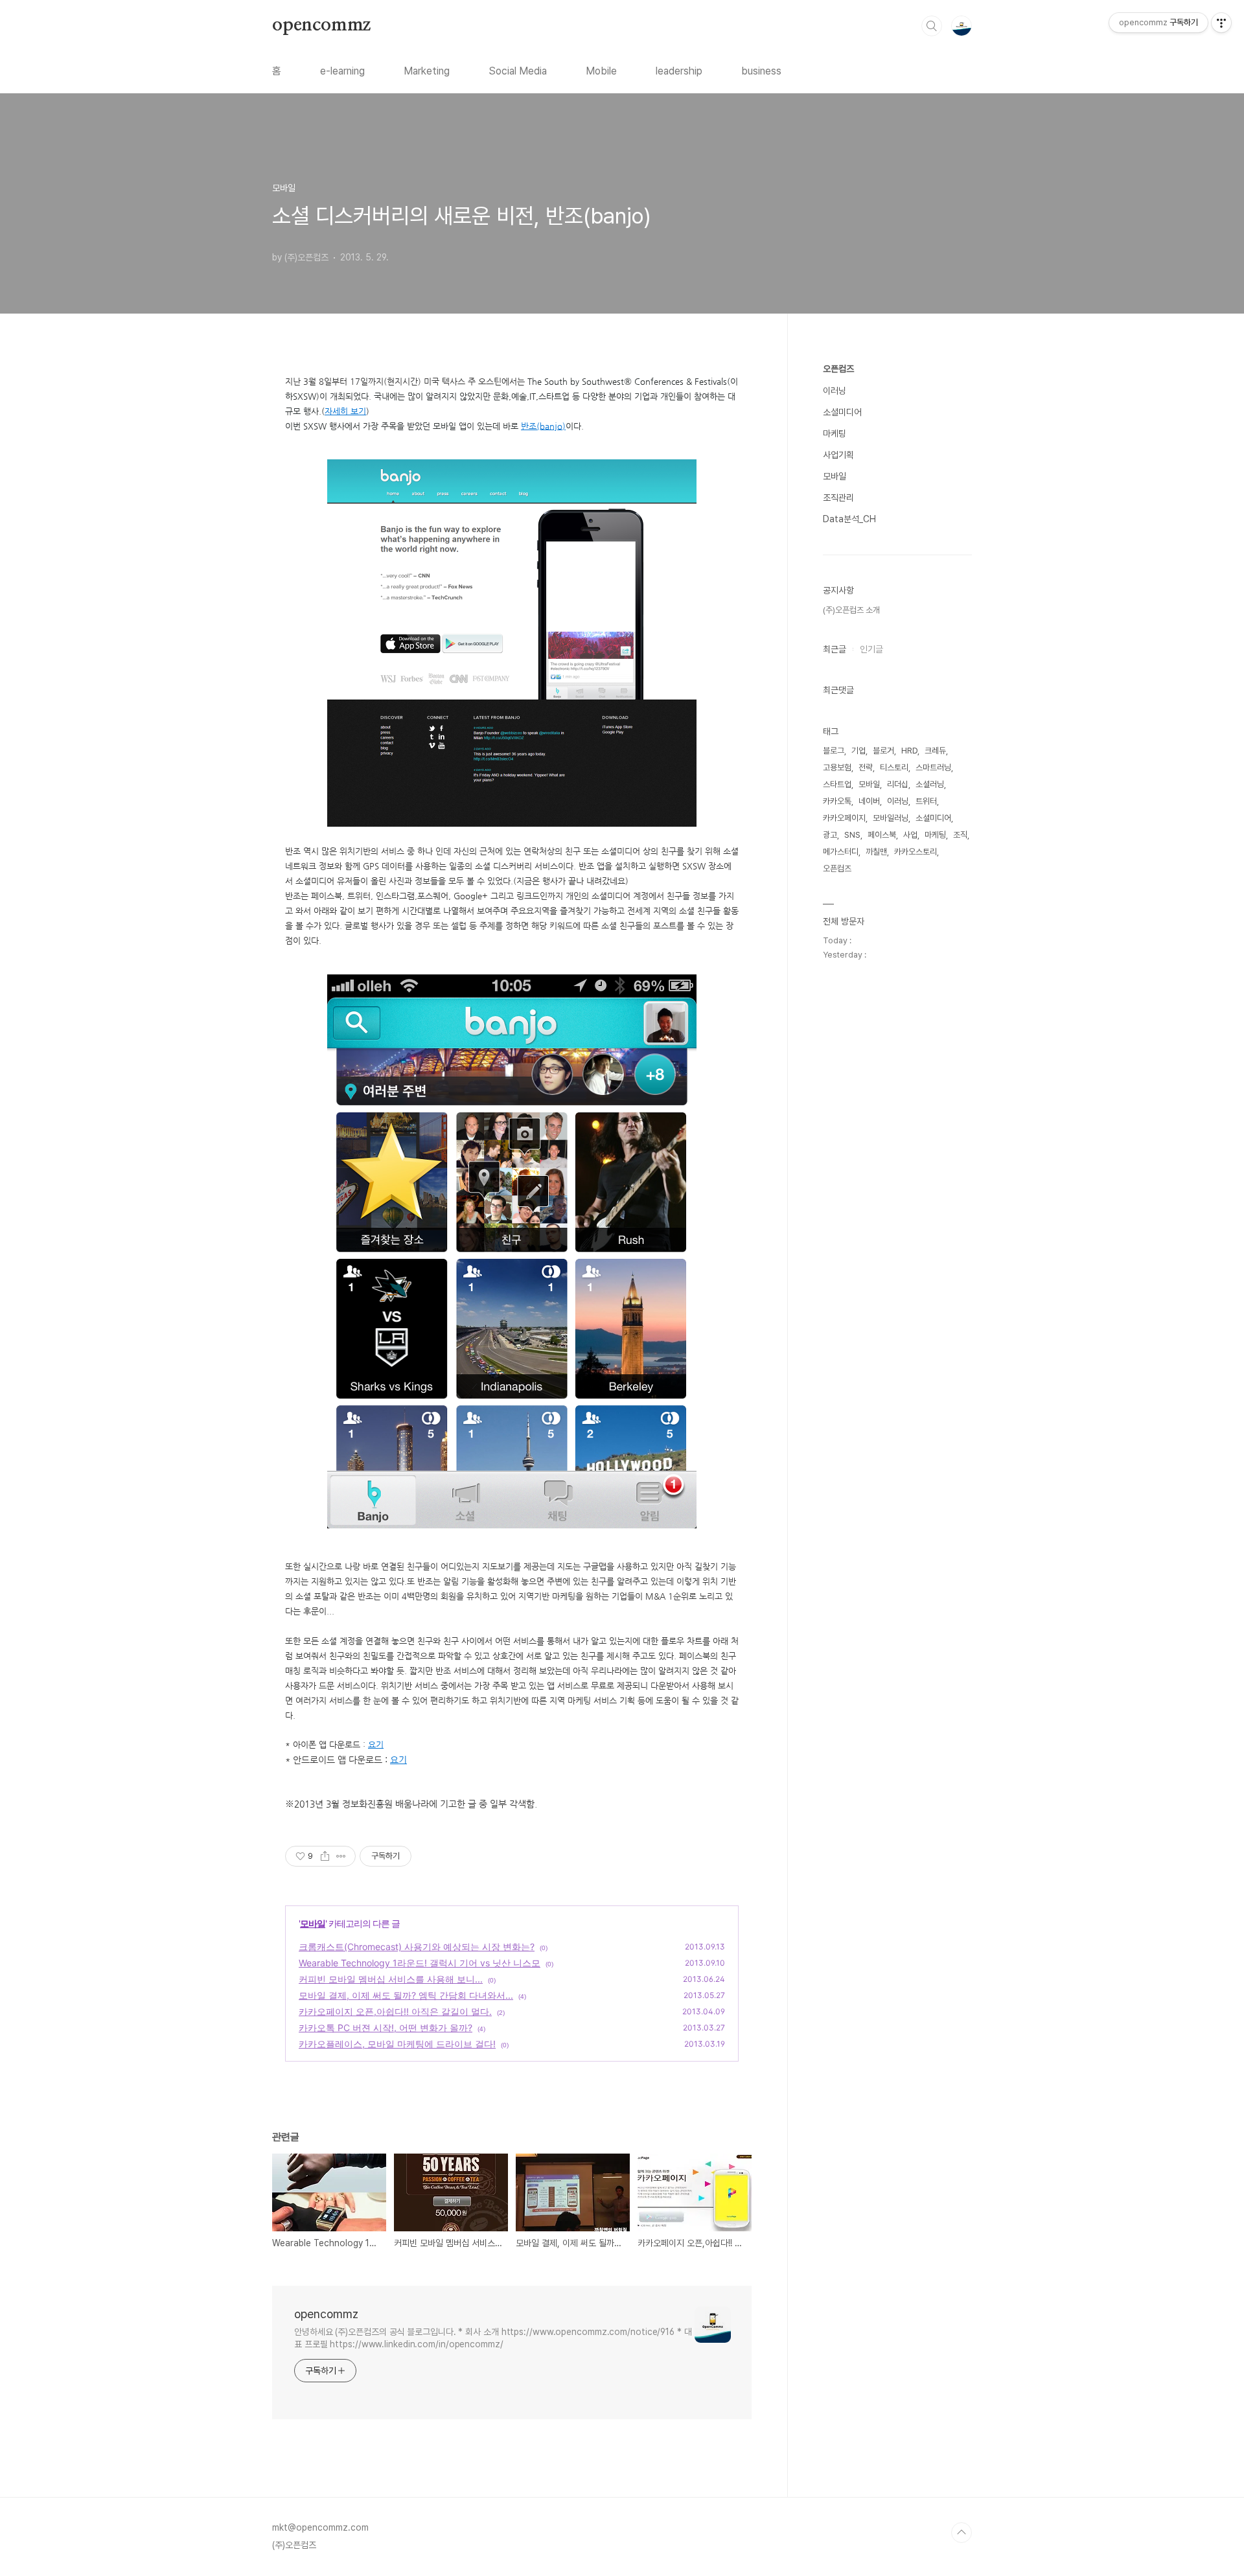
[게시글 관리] (341, 1856)
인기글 (871, 649)
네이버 (869, 801)
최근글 (835, 649)
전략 (866, 767)
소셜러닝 (930, 784)
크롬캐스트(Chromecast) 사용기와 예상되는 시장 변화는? (417, 1947)
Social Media (518, 71)
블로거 (883, 751)
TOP (962, 2533)
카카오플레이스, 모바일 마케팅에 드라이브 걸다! (397, 2044)
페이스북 (882, 835)
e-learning (342, 71)
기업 (858, 751)
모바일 (313, 1923)
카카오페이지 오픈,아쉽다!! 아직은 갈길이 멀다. (395, 2011)
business (761, 71)
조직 (960, 835)
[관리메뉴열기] (1221, 23)
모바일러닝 (891, 818)
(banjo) (551, 426)
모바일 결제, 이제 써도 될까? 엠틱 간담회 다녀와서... (406, 1995)
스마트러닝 (933, 767)
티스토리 (894, 767)
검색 (932, 26)
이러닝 (835, 391)
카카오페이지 (844, 818)
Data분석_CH (849, 519)
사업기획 (838, 455)
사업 (910, 835)
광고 (830, 835)
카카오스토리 (916, 852)
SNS (852, 835)
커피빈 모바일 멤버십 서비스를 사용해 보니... (391, 1979)
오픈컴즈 (838, 369)
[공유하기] (325, 1856)
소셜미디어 (842, 412)
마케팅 (835, 433)
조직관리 (838, 498)
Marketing (427, 71)
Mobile (601, 71)
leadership (679, 71)
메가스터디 (841, 852)
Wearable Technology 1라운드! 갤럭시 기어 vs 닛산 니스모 (420, 1963)
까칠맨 (876, 852)
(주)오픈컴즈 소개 (851, 610)
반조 (529, 426)
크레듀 (935, 751)
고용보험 (837, 767)
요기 (376, 1744)
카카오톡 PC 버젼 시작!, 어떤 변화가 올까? (386, 2028)
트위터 (926, 801)
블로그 (834, 751)
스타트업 (837, 784)
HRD (909, 751)
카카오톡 (837, 801)
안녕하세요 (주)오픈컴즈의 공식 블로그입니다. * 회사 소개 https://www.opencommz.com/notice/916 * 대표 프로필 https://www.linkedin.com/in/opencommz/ (493, 2338)
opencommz (321, 25)
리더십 (898, 784)
